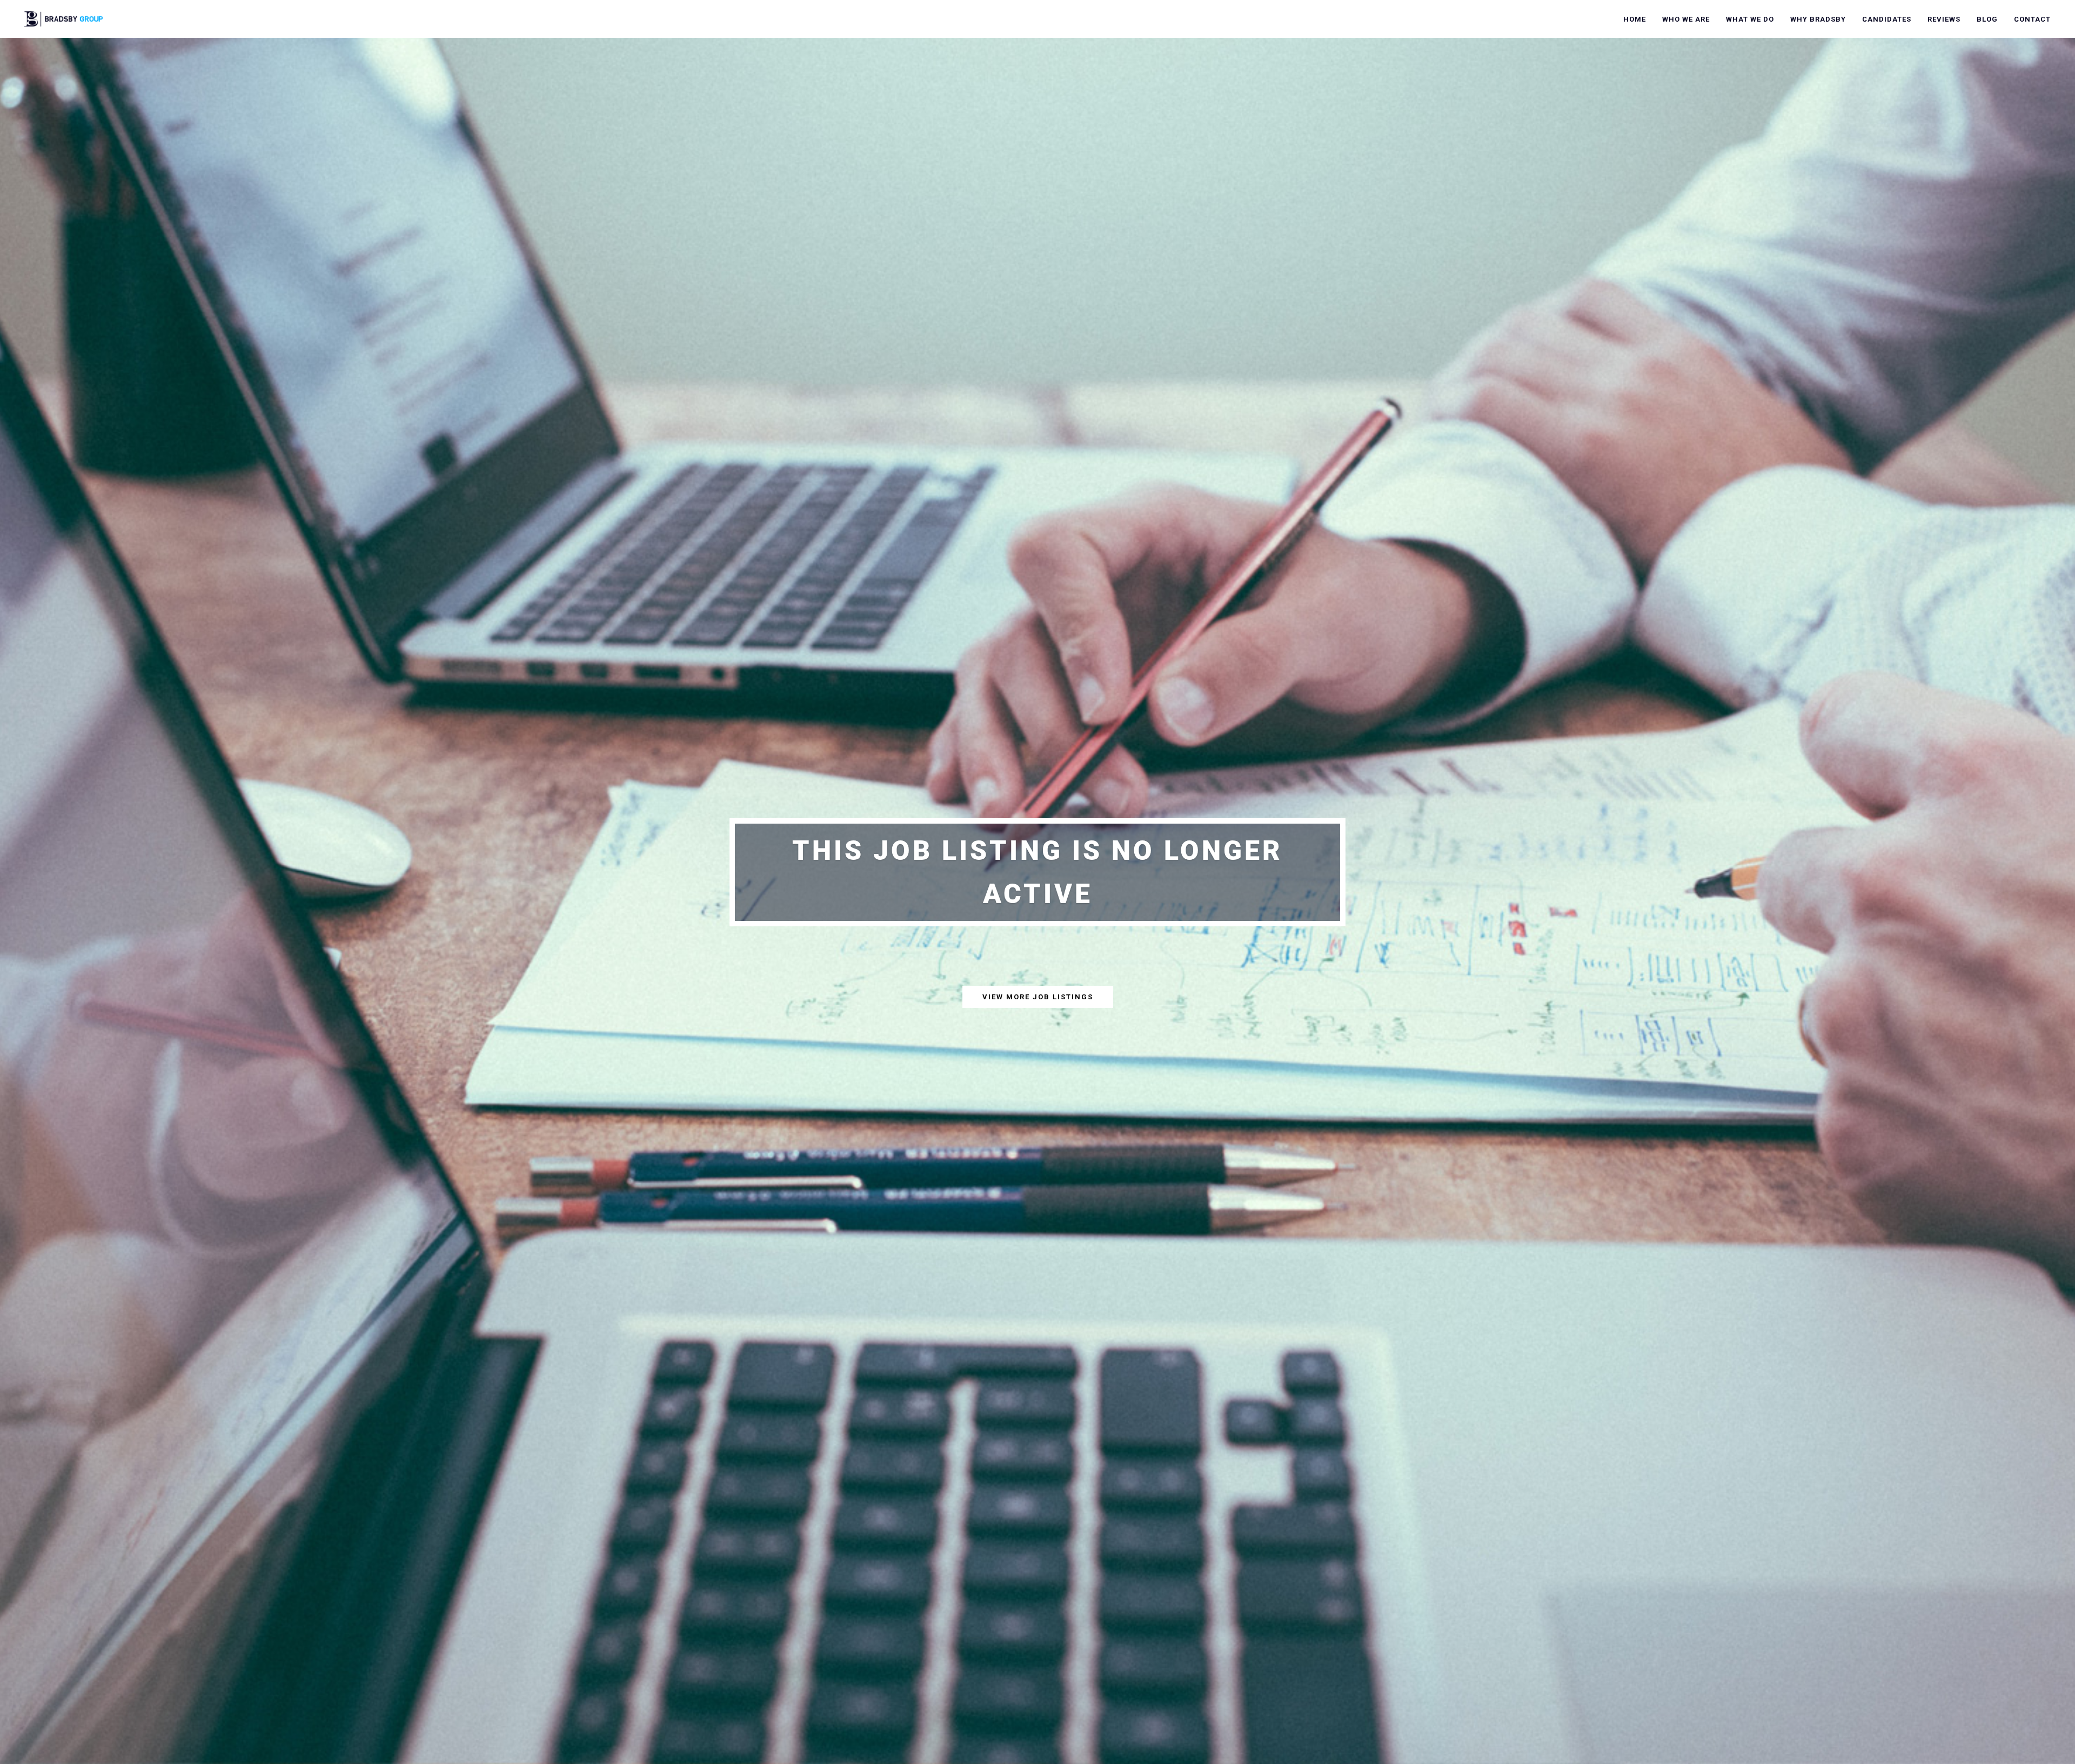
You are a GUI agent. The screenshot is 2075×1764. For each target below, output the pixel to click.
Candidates (1887, 19)
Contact (2032, 19)
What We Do (1750, 19)
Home (1635, 19)
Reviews (1944, 19)
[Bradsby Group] (64, 18)
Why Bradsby (1818, 19)
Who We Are (1686, 19)
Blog (1987, 19)
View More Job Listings (1038, 997)
